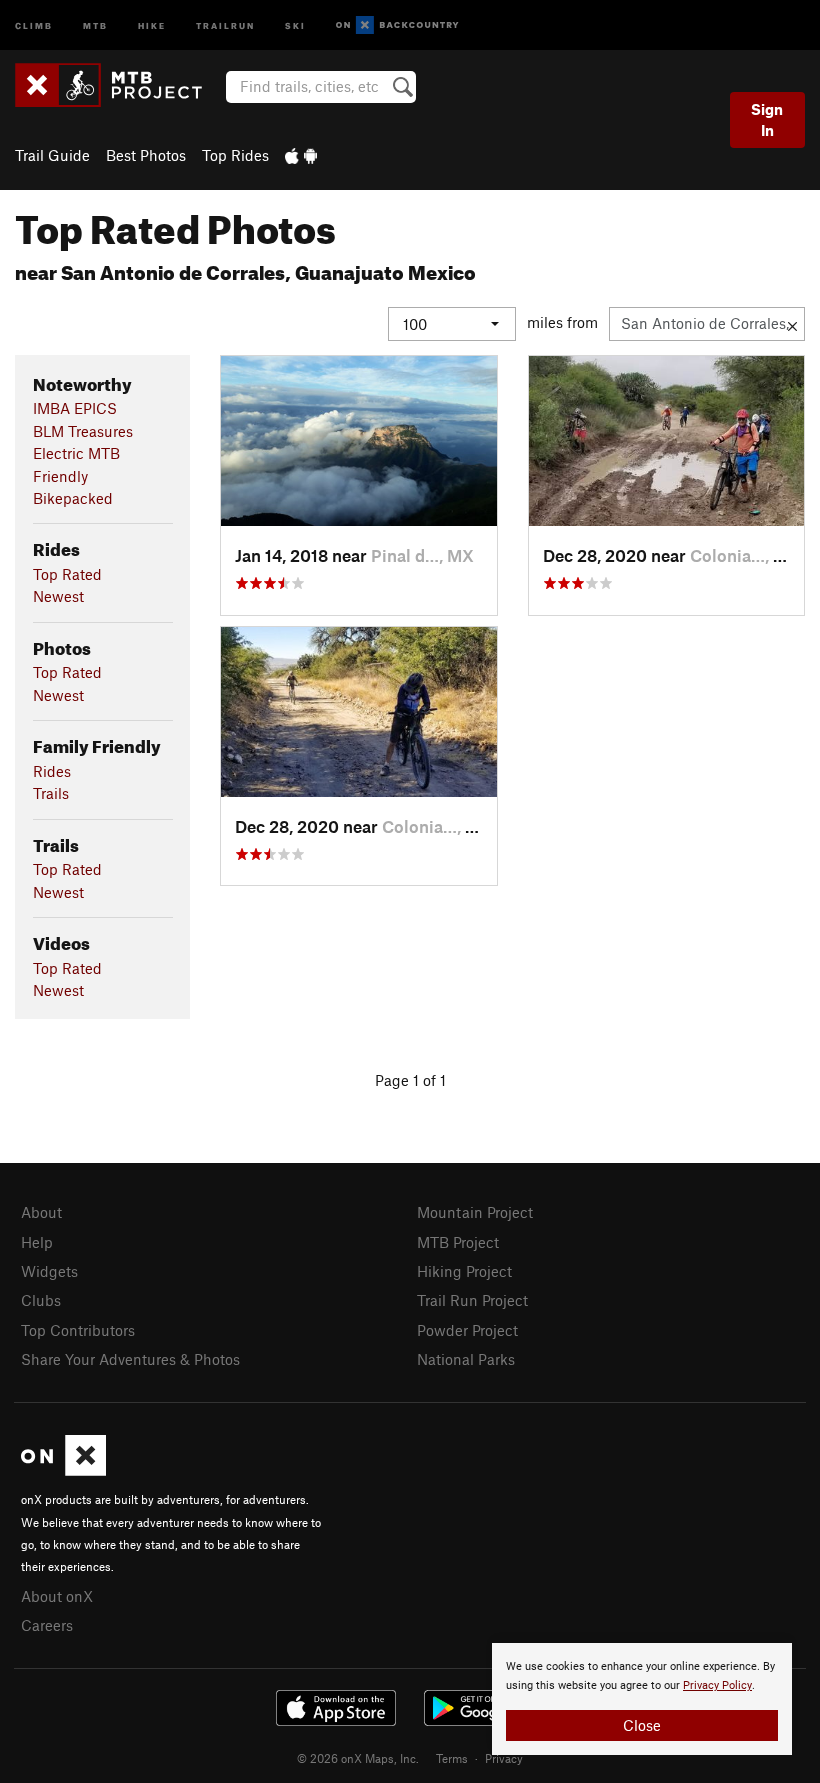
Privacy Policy (717, 1685)
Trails (51, 793)
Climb (34, 24)
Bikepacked (73, 498)
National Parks (466, 1359)
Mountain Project (475, 1212)
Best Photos (146, 155)
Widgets (49, 1271)
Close (642, 1725)
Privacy (504, 1758)
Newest (58, 596)
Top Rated (67, 574)
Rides (52, 771)
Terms (452, 1758)
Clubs (41, 1300)
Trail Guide (52, 155)
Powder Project (467, 1330)
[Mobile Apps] (301, 155)
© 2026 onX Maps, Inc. (358, 1758)
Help (37, 1242)
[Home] (118, 85)
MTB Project (458, 1242)
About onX (57, 1596)
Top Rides (235, 155)
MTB (95, 24)
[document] (642, 1699)
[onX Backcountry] (397, 25)
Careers (47, 1625)
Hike (152, 24)
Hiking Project (464, 1271)
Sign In (767, 119)
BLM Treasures (83, 431)
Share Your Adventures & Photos (130, 1359)
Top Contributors (78, 1330)
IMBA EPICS (75, 408)
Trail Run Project (472, 1300)
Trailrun (225, 24)
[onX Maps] (63, 1470)
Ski (295, 24)
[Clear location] (792, 324)
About (41, 1212)
